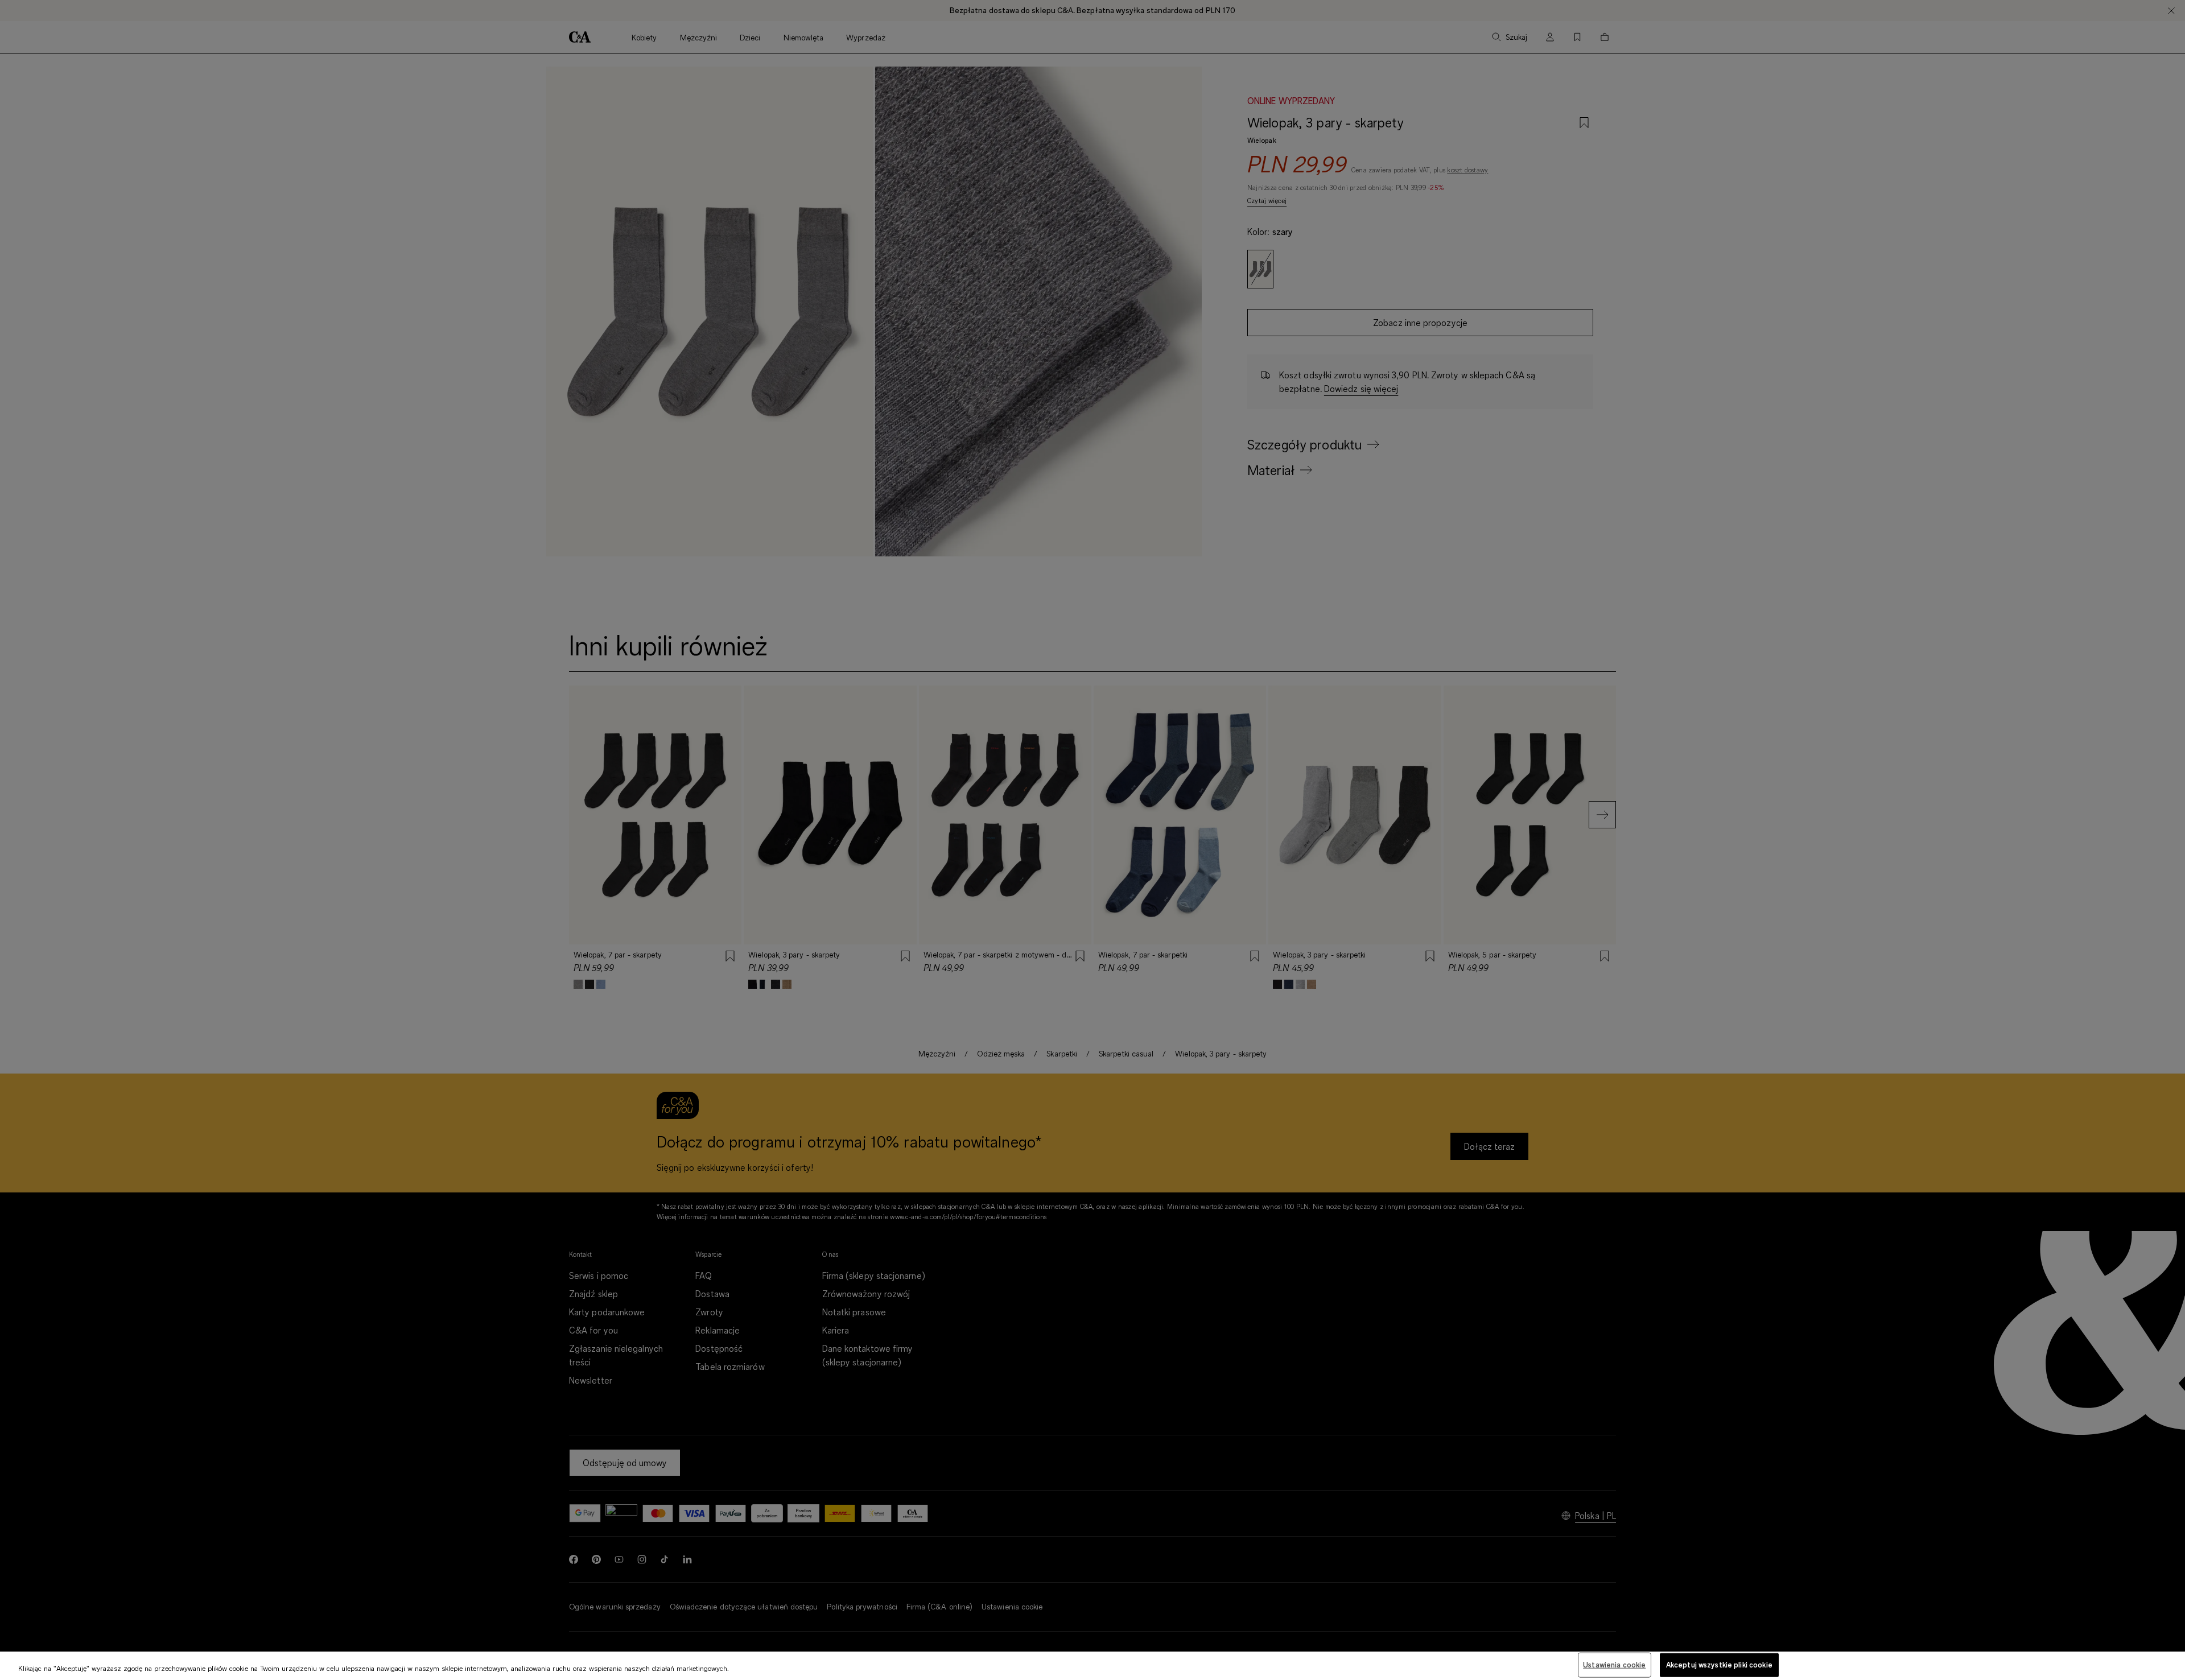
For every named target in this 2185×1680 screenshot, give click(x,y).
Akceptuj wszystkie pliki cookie (1719, 1665)
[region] (1092, 1666)
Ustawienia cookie (1614, 1665)
